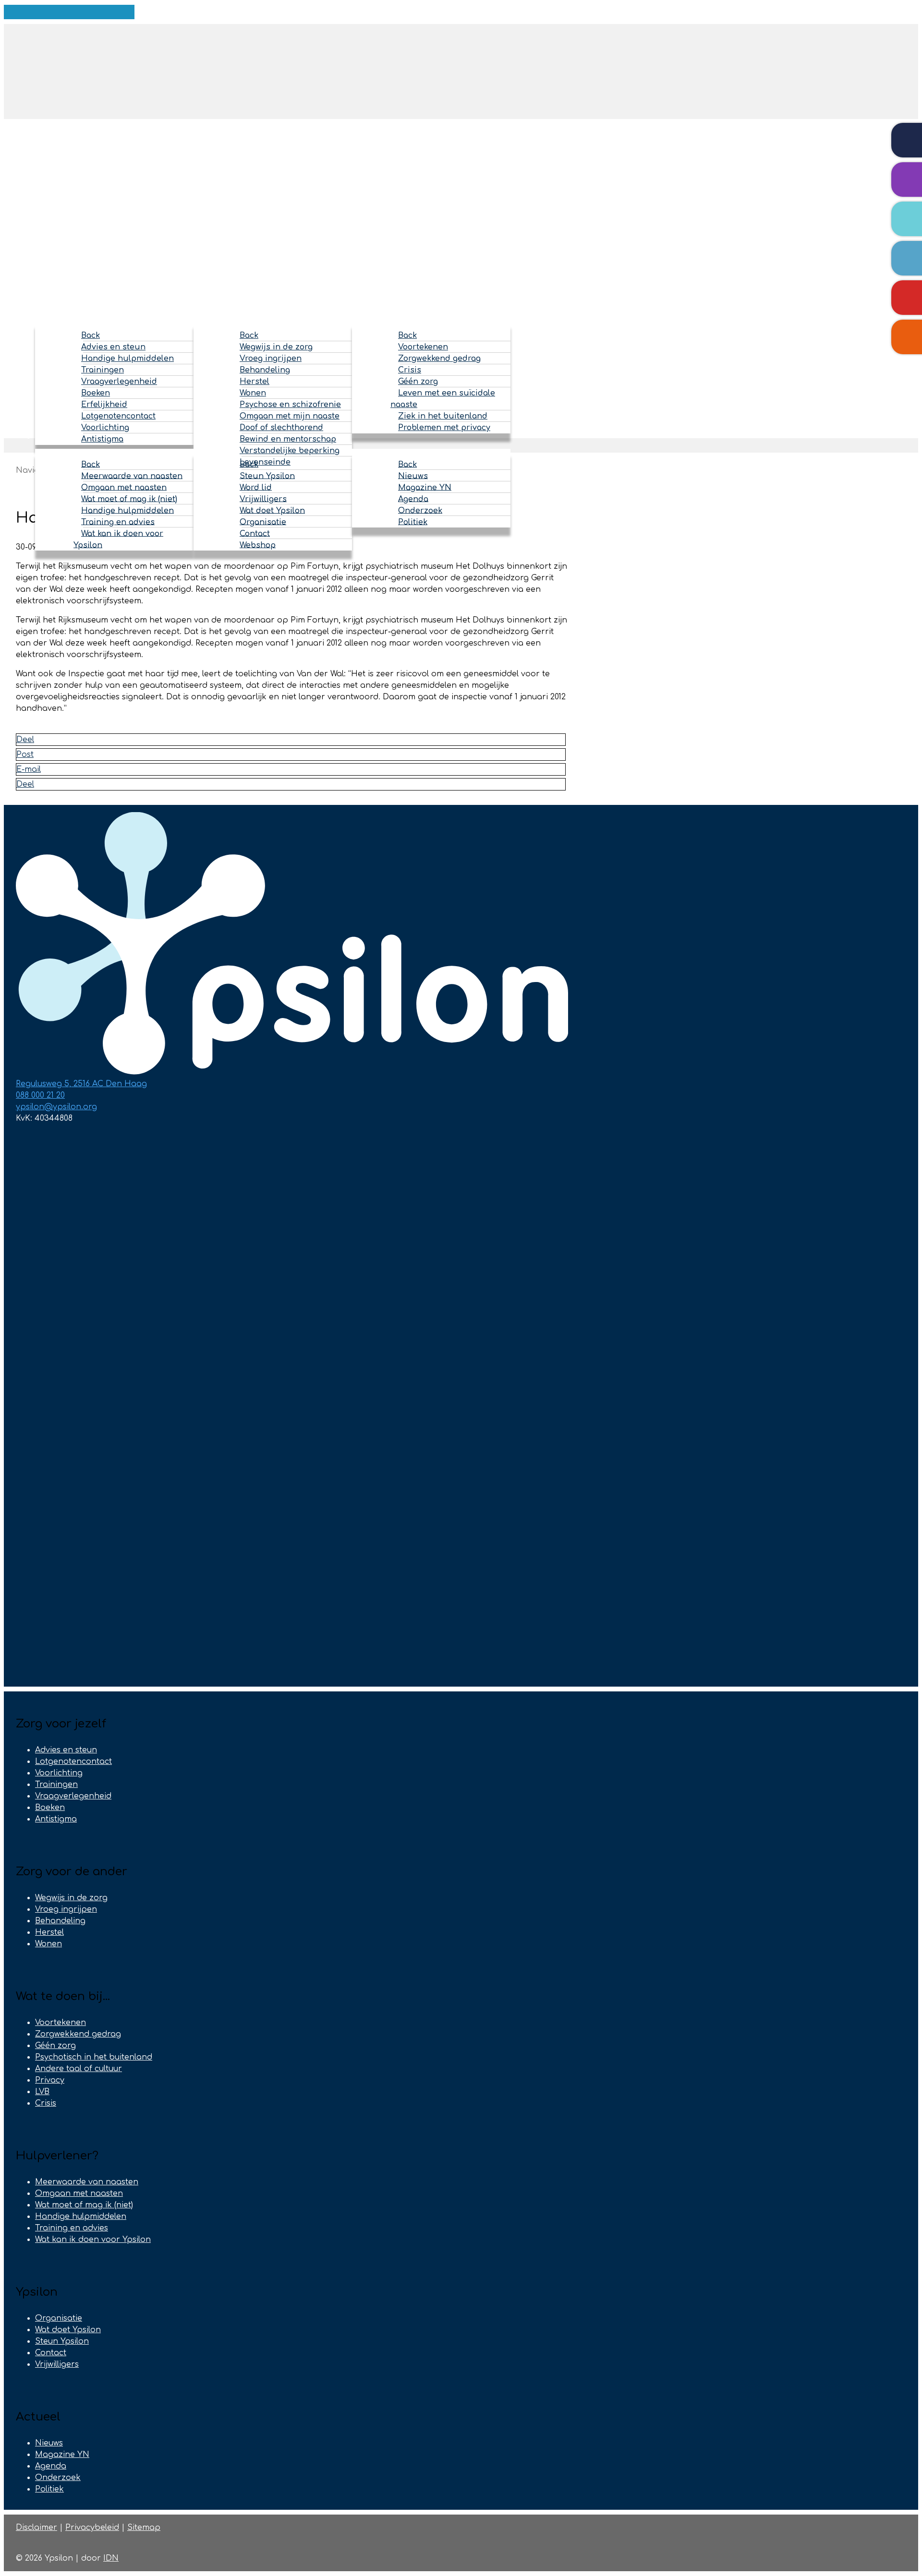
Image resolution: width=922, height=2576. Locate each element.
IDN (111, 2558)
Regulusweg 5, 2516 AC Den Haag (81, 1084)
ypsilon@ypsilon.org (56, 1107)
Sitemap (144, 2528)
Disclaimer (36, 2528)
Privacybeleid (92, 2528)
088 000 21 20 (40, 1095)
